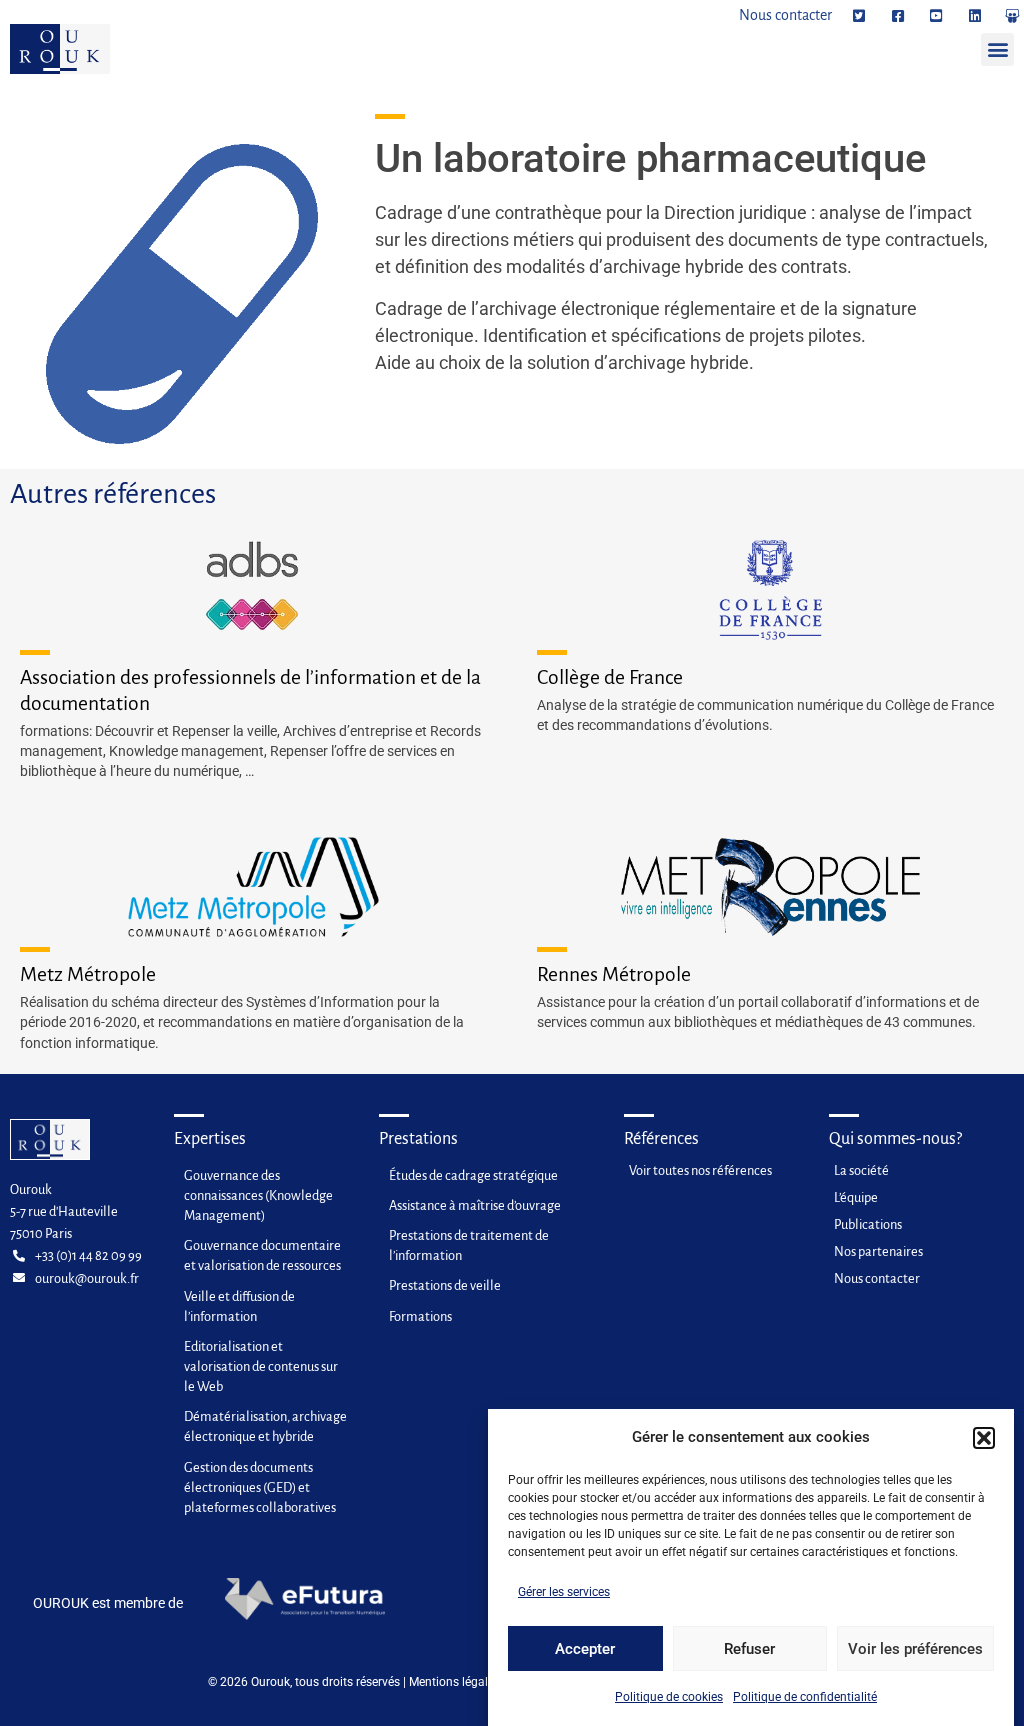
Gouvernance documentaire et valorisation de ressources (262, 1255)
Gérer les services (564, 1592)
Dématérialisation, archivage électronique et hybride (265, 1426)
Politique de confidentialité (805, 1697)
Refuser (749, 1649)
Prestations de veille (445, 1285)
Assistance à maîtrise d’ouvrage (475, 1205)
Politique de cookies (669, 1697)
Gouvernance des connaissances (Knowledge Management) (258, 1195)
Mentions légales (454, 1682)
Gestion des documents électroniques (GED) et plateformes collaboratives (260, 1487)
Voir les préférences (915, 1649)
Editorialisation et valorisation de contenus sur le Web (261, 1366)
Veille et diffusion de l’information (239, 1306)
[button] (984, 1438)
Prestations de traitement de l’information (469, 1245)
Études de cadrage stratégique (473, 1175)
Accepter (585, 1649)
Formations (420, 1316)
